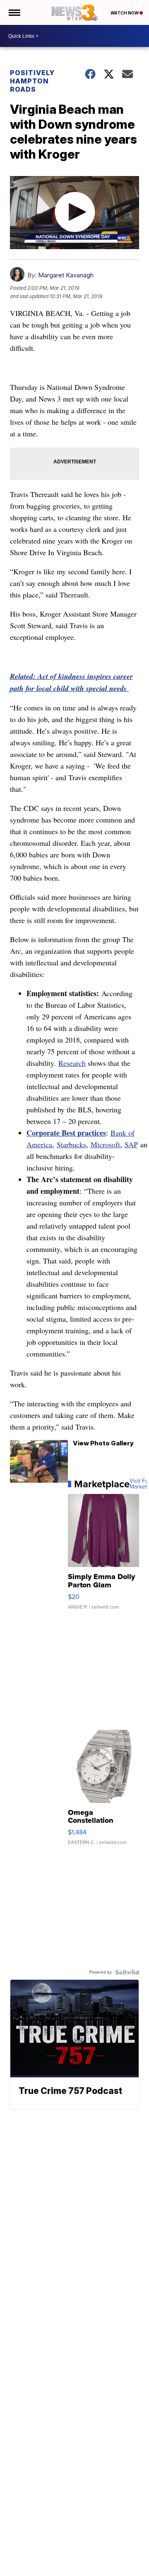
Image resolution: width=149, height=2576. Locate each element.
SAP (131, 1144)
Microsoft (105, 1144)
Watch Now (125, 13)
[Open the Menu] (14, 12)
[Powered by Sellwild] (127, 1972)
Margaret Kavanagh (66, 275)
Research (72, 1063)
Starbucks (71, 1144)
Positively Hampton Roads (32, 81)
